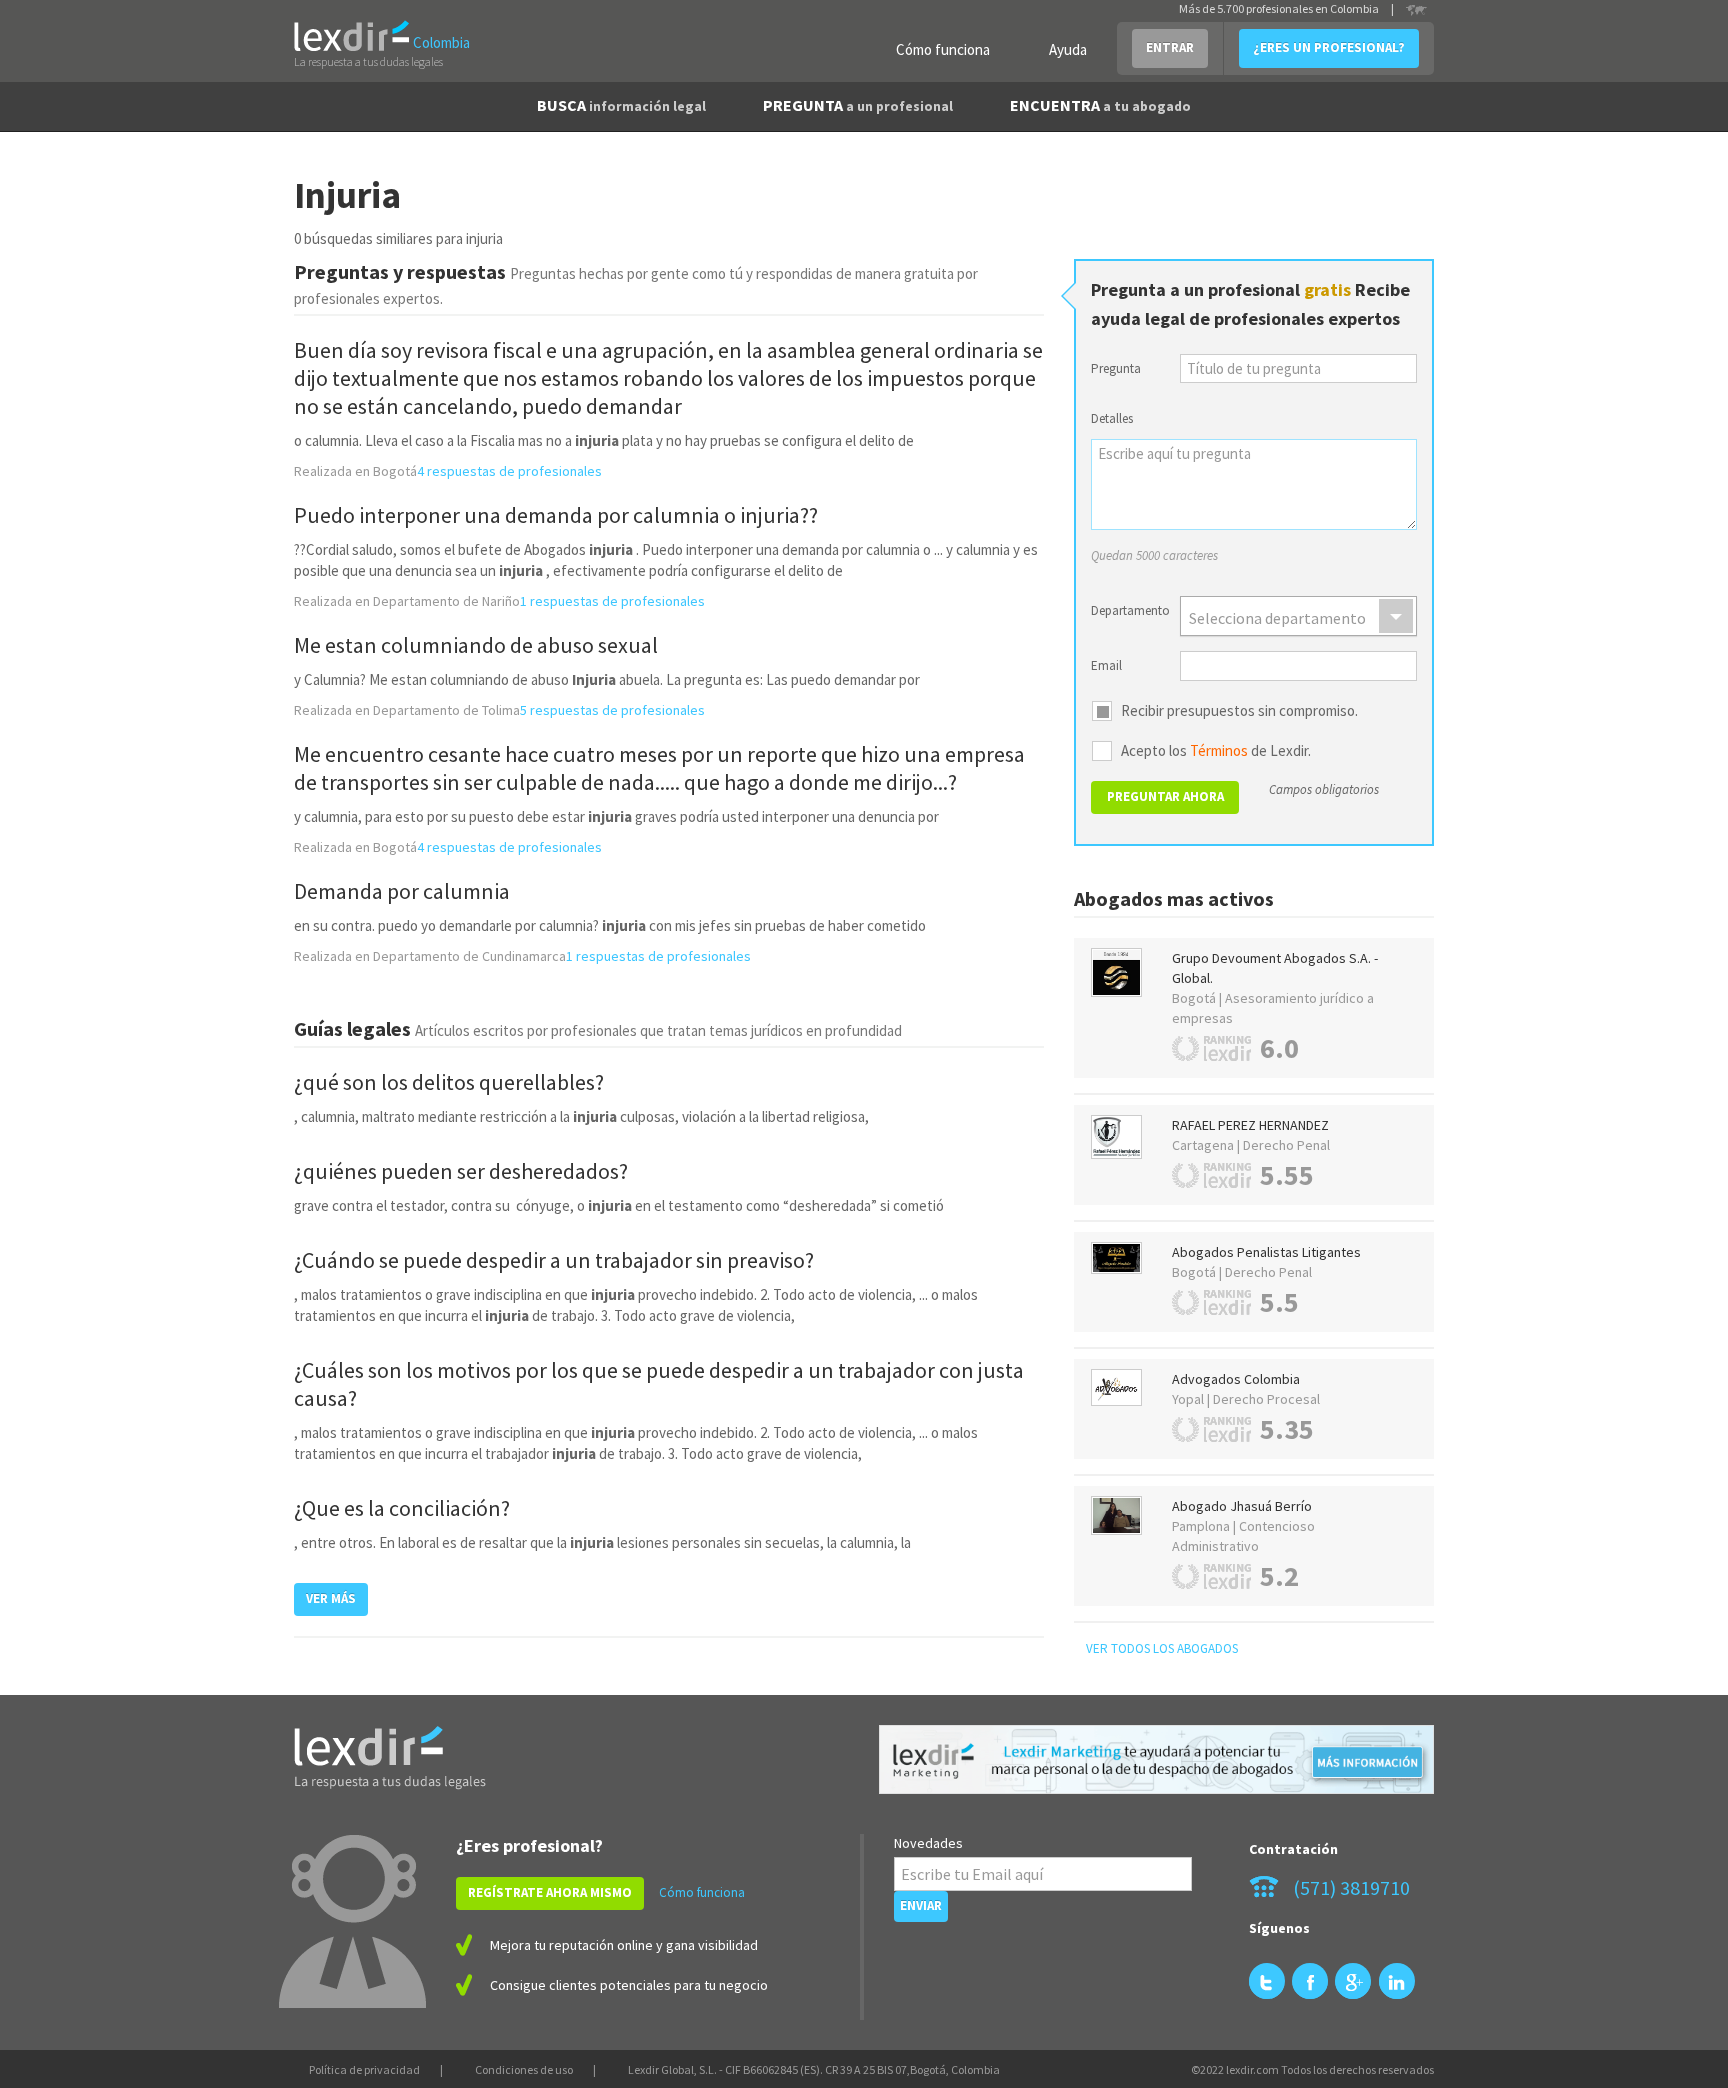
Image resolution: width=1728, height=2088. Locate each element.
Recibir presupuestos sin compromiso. (1239, 711)
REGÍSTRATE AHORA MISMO (550, 1892)
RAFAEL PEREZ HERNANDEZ (1250, 1125)
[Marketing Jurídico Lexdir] (1156, 1759)
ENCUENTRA (1100, 105)
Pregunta (1116, 368)
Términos (1219, 750)
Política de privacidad (364, 2069)
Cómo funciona (943, 49)
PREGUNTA (858, 105)
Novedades (928, 1843)
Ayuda (1068, 49)
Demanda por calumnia (402, 891)
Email (1106, 665)
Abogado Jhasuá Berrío (1242, 1506)
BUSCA (621, 105)
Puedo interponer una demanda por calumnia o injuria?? (556, 515)
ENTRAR (1170, 47)
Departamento (1128, 610)
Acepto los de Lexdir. (1216, 751)
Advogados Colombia (1236, 1379)
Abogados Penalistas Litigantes (1266, 1252)
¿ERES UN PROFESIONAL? (1329, 47)
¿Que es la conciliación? (402, 1508)
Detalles (1112, 418)
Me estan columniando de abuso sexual (476, 645)
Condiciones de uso (524, 2069)
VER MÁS (331, 1598)
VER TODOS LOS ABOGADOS (1162, 1648)
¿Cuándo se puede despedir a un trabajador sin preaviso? (554, 1260)
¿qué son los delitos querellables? (449, 1082)
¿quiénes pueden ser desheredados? (461, 1171)
